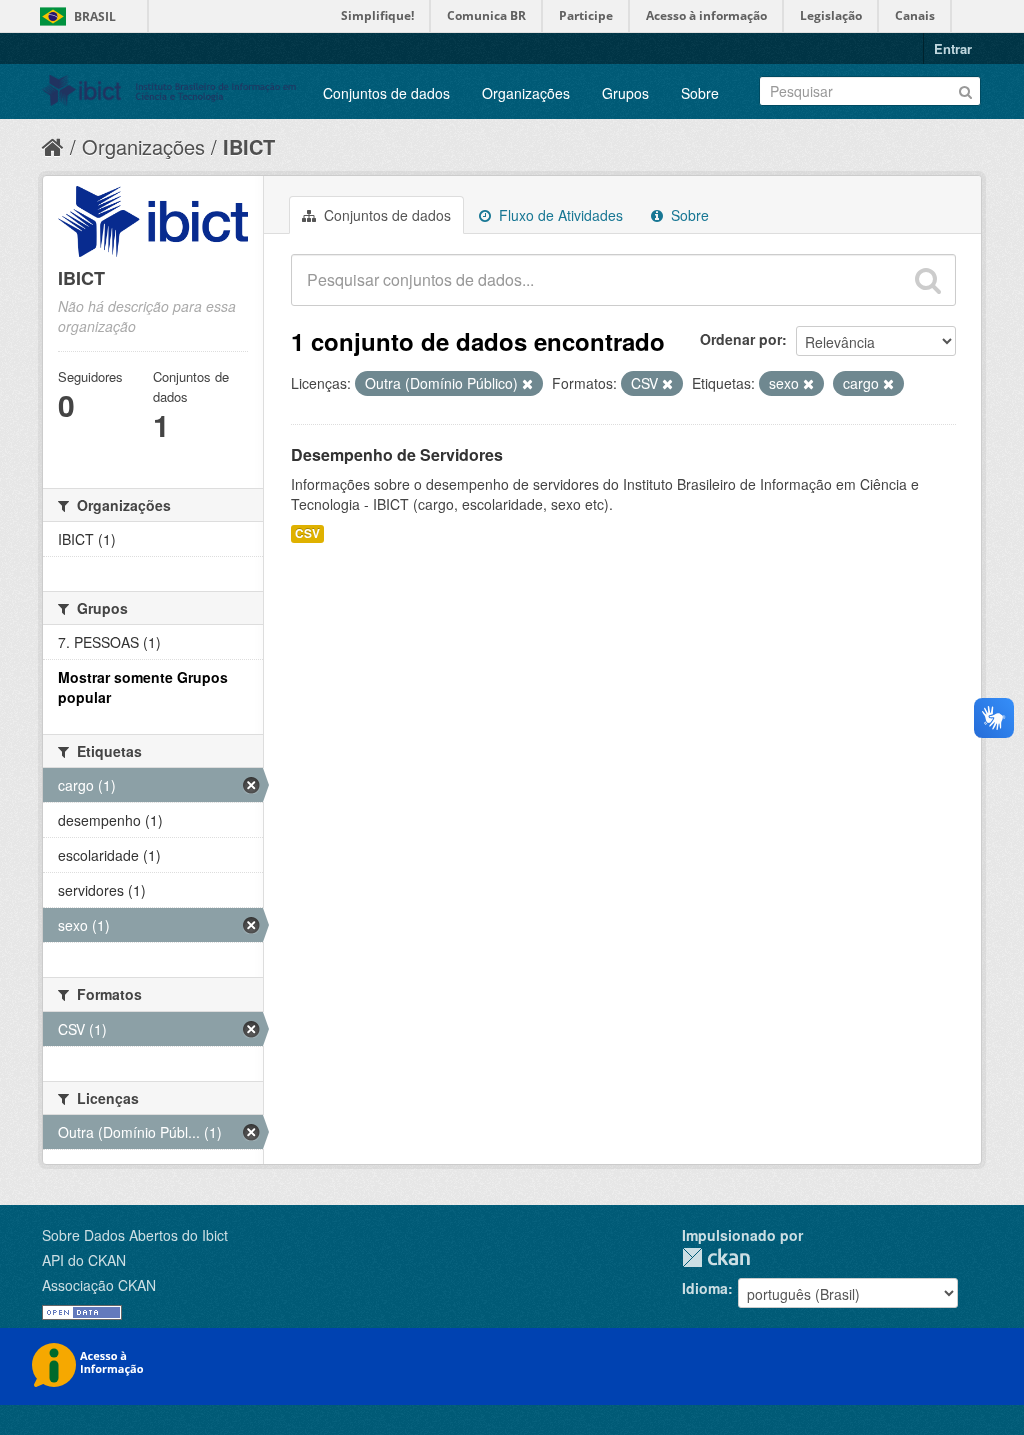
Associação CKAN (99, 1285)
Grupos (625, 93)
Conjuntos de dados (386, 93)
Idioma (705, 1288)
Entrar (953, 48)
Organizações (526, 93)
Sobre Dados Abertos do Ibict (135, 1235)
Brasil (95, 16)
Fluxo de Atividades (559, 215)
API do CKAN (84, 1260)
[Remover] (527, 384)
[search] (928, 280)
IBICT (249, 146)
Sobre (700, 93)
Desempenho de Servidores (397, 454)
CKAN (716, 1257)
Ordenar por (741, 339)
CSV (307, 533)
